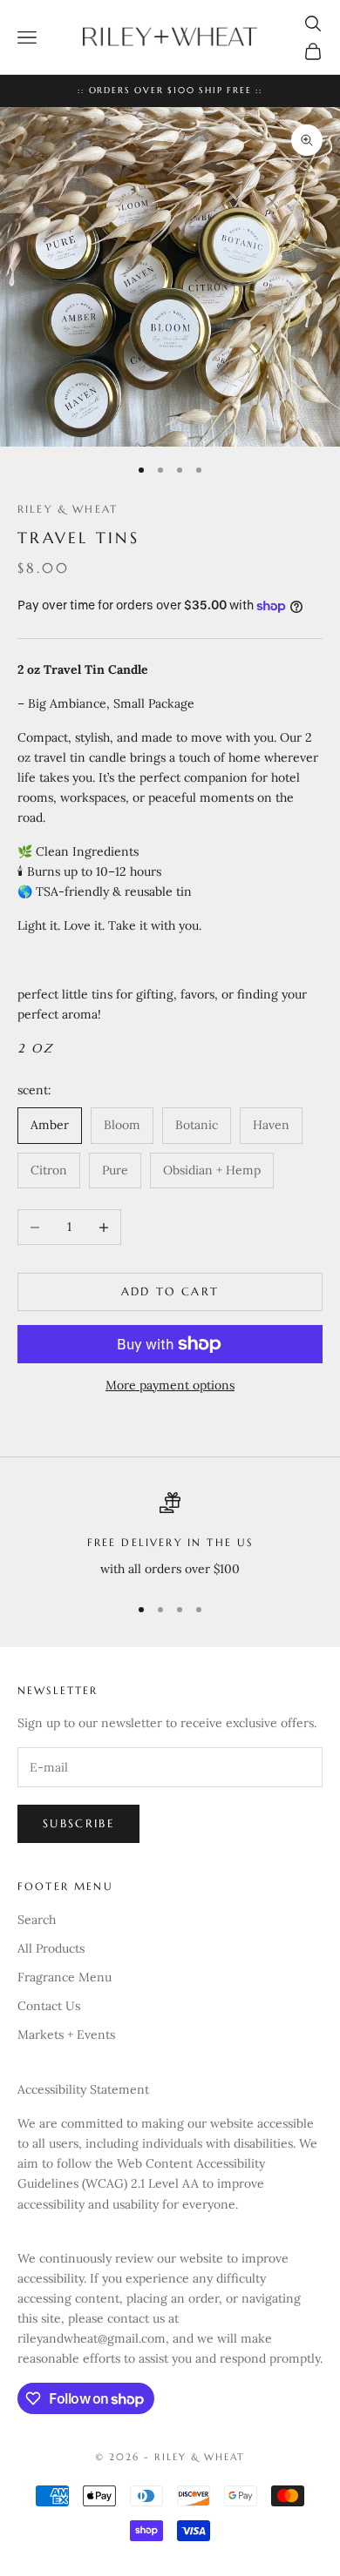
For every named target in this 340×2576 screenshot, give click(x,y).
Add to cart (170, 1291)
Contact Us (49, 2006)
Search (37, 1920)
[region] (170, 1535)
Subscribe (78, 1823)
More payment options (170, 1385)
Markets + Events (66, 2035)
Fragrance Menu (65, 1977)
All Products (51, 1948)
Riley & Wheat (68, 509)
